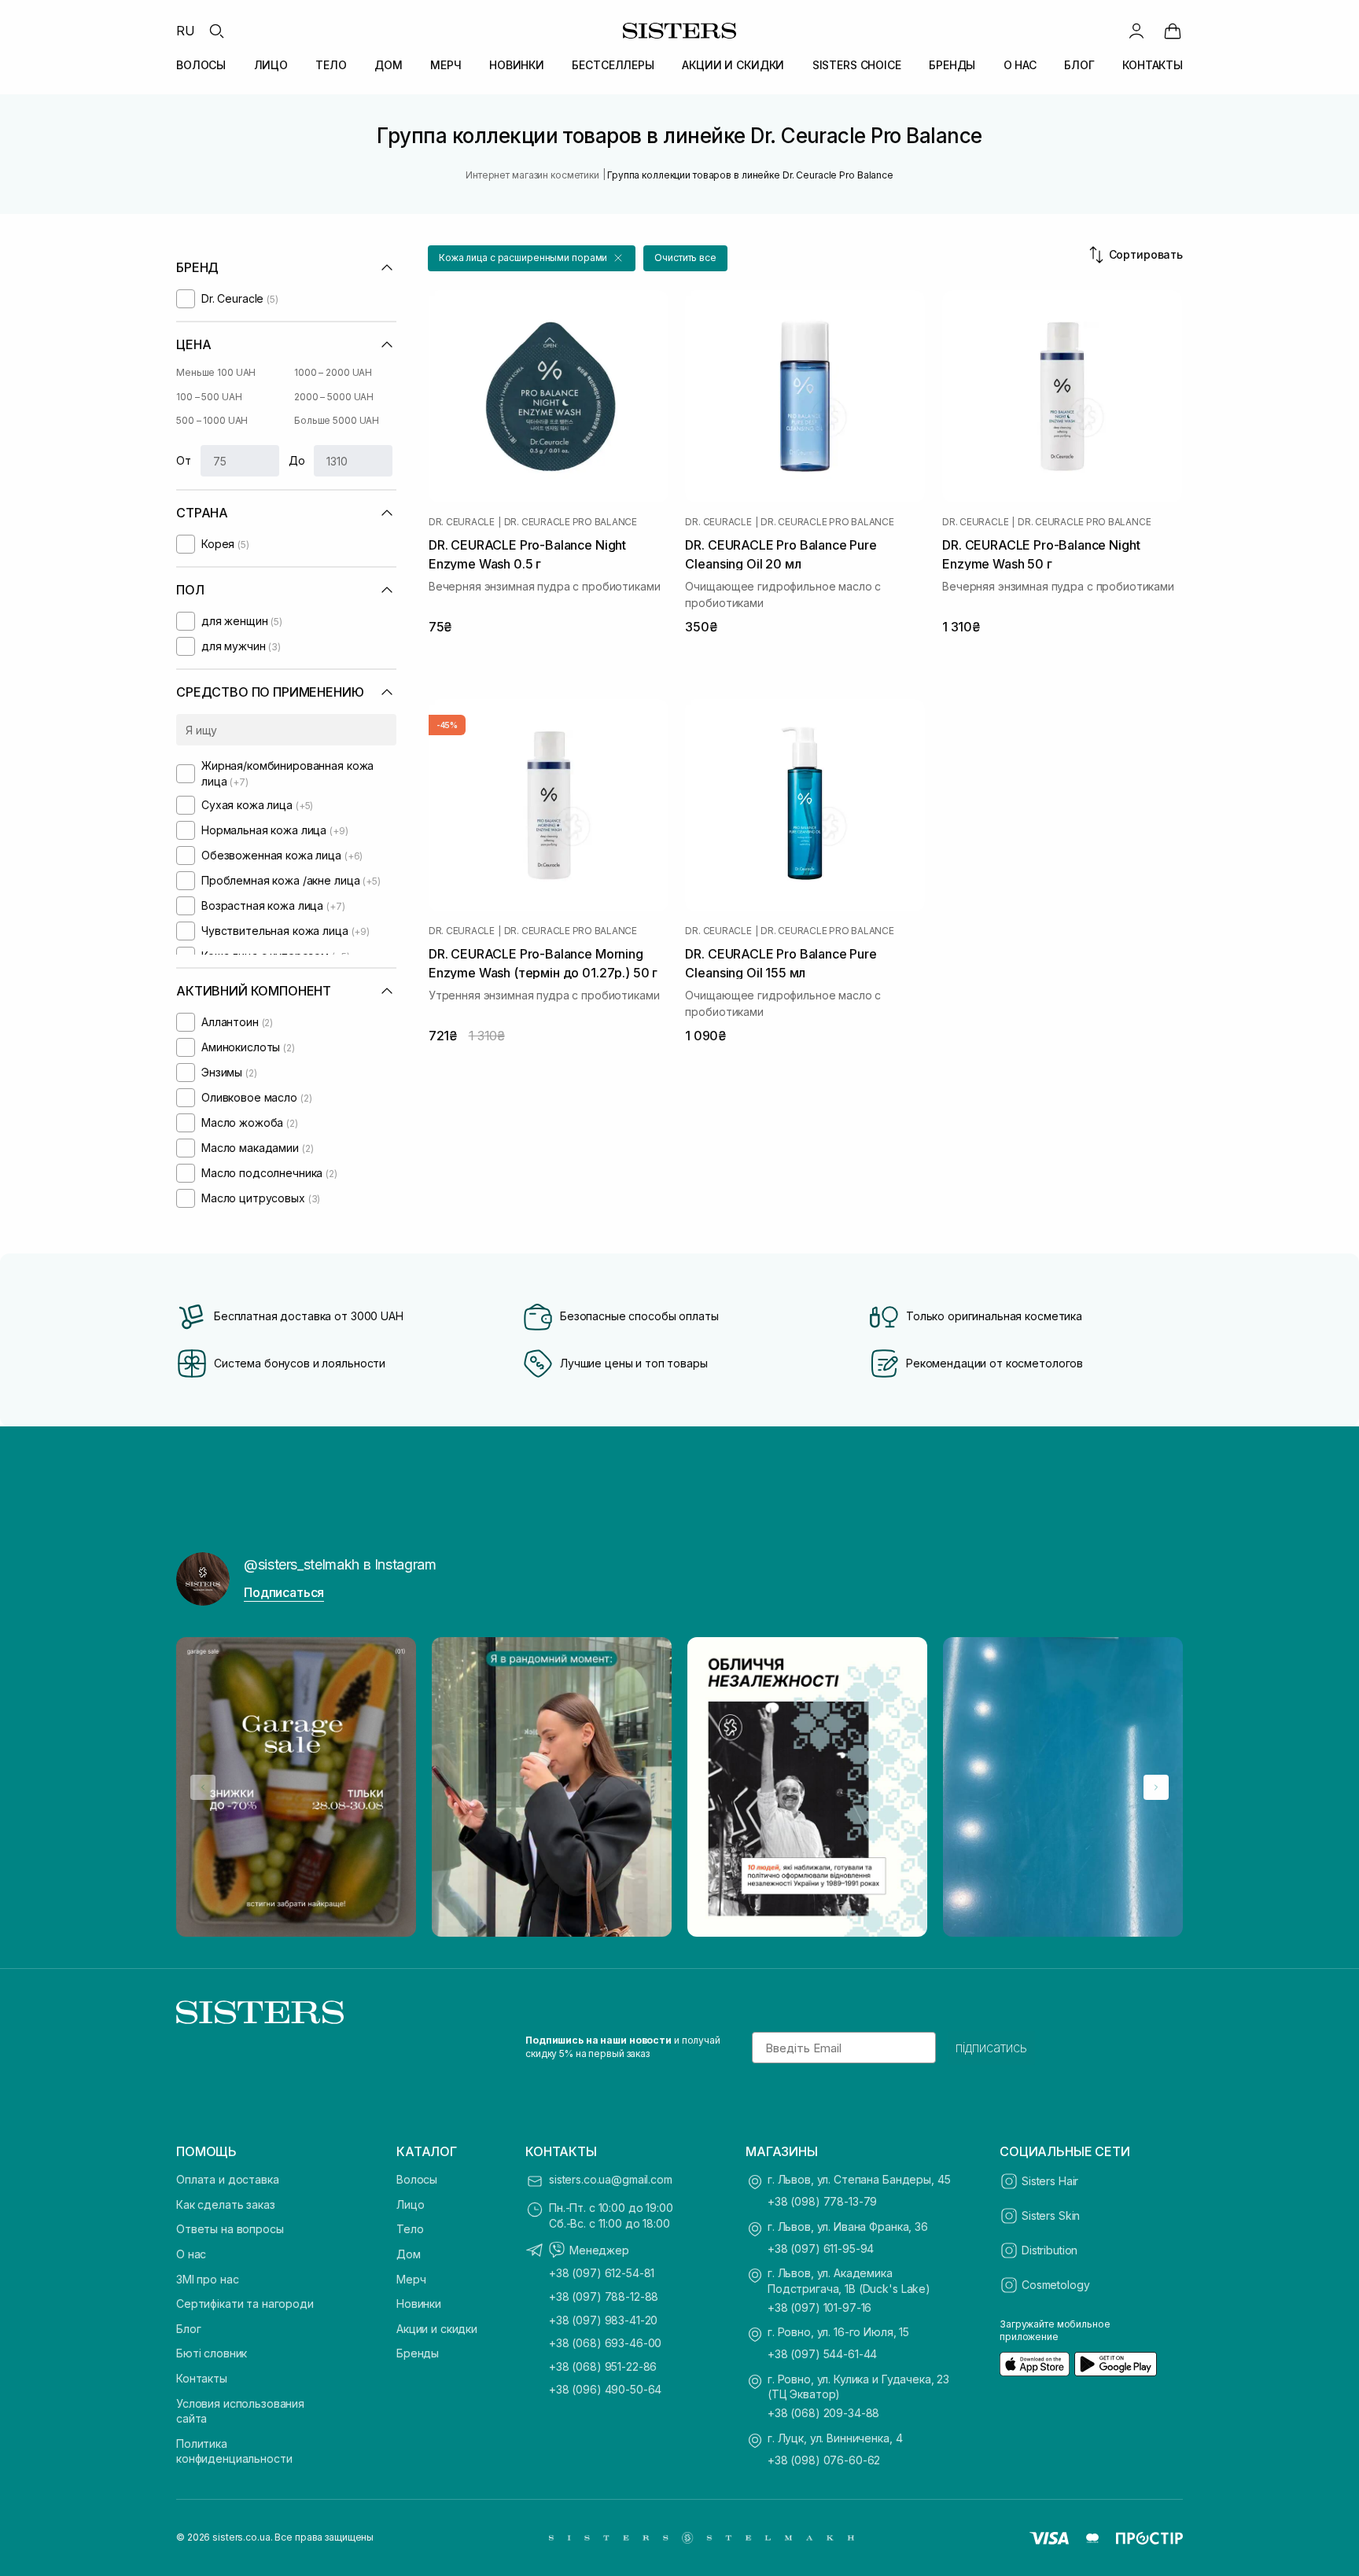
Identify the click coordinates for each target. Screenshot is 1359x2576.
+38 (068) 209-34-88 (823, 2413)
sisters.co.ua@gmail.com (611, 2179)
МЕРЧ (446, 65)
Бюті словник (212, 2353)
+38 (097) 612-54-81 (602, 2273)
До (297, 460)
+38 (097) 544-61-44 (822, 2354)
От (184, 460)
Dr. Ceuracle (462, 522)
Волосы (417, 2179)
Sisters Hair (1050, 2181)
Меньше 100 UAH (216, 372)
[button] (532, 258)
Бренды (418, 2353)
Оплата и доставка (228, 2179)
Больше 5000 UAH (337, 420)
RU (186, 31)
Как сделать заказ (226, 2204)
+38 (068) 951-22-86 (603, 2366)
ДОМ (389, 65)
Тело (410, 2229)
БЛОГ (1079, 65)
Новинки (419, 2304)
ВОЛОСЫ (201, 65)
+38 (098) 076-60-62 (824, 2460)
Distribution (1050, 2250)
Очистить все (685, 258)
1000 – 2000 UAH (333, 372)
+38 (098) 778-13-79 (822, 2201)
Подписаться (284, 1592)
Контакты (202, 2378)
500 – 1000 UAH (212, 420)
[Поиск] (216, 31)
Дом (409, 2254)
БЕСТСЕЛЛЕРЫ (613, 65)
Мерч (411, 2279)
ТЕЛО (331, 65)
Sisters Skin (1051, 2215)
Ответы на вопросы (230, 2229)
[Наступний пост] (1156, 1787)
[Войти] (1136, 31)
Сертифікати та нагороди (245, 2304)
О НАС (1020, 65)
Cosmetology (1055, 2285)
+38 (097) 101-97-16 (819, 2307)
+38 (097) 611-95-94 (821, 2248)
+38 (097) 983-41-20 (603, 2320)
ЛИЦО (271, 65)
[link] (1173, 31)
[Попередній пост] (203, 1787)
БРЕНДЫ (952, 65)
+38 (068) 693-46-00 (605, 2343)
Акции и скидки (437, 2329)
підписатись (991, 2048)
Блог (188, 2329)
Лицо (410, 2204)
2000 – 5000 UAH (334, 397)
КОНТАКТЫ (1153, 65)
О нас (191, 2254)
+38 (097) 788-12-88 (604, 2296)
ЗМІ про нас (207, 2279)
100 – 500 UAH (209, 397)
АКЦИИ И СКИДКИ (733, 65)
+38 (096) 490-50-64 (605, 2389)
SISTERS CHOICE (857, 65)
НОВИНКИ (517, 65)
